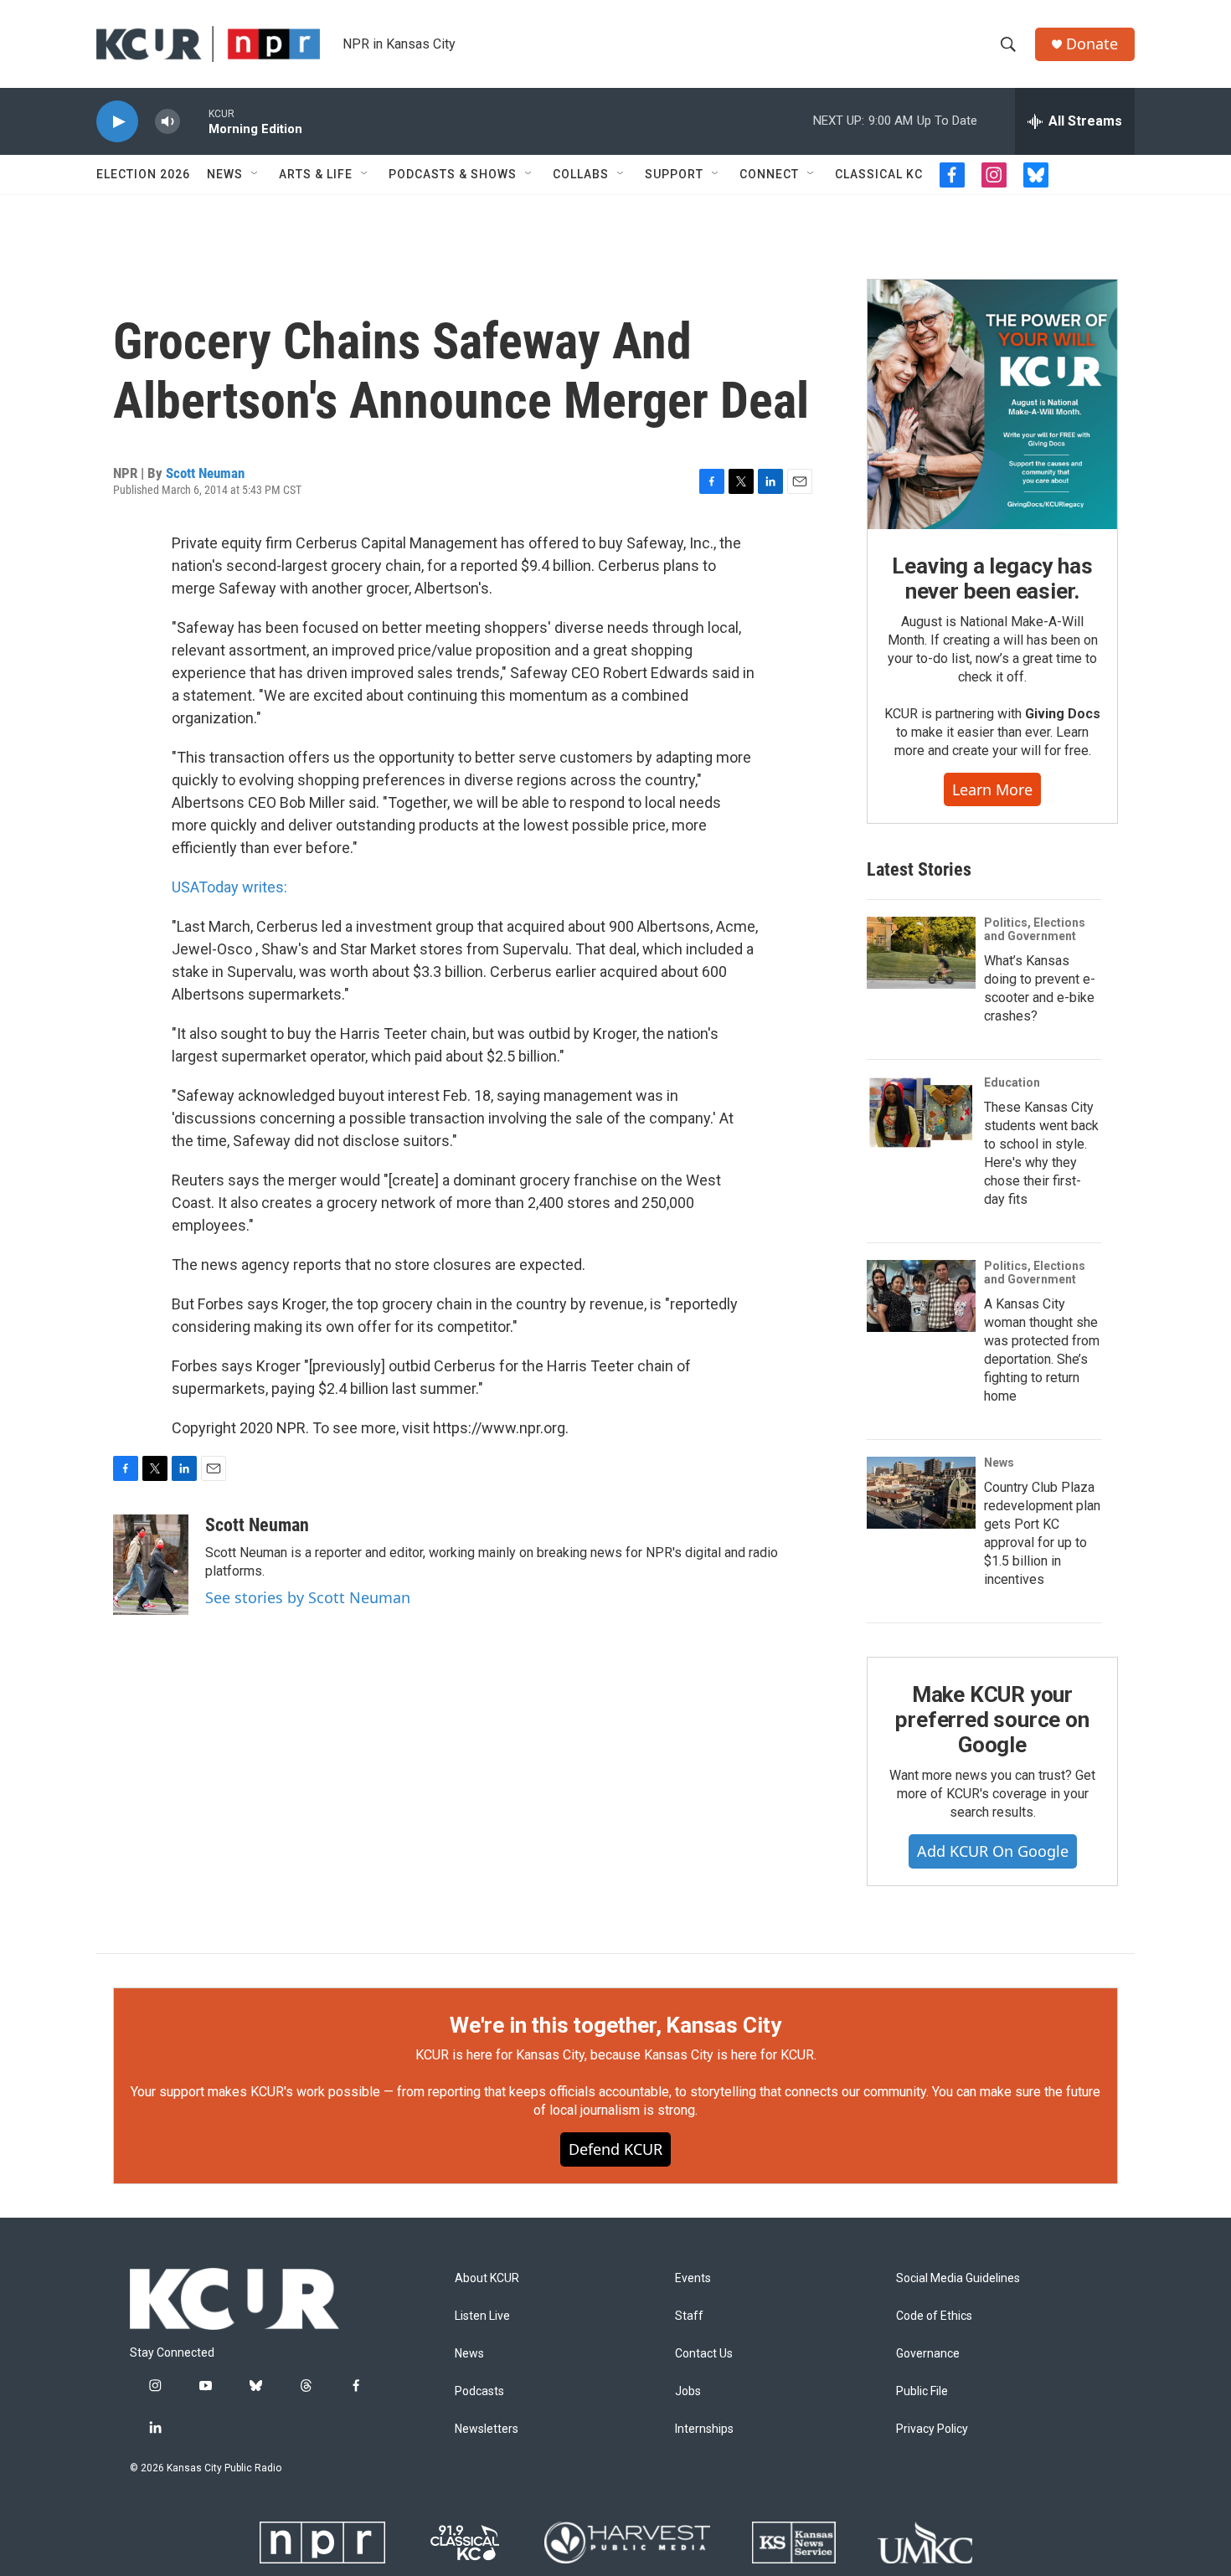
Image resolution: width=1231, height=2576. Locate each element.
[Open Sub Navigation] (255, 174)
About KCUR (487, 2278)
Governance (928, 2354)
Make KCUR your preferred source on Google (992, 1720)
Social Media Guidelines (958, 2278)
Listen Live (482, 2316)
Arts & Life (316, 174)
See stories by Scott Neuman (308, 1597)
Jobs (688, 2391)
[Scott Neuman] (151, 1565)
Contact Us (704, 2354)
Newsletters (487, 2429)
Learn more (992, 789)
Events (693, 2278)
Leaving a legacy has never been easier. (992, 578)
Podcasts (479, 2391)
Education (1012, 1082)
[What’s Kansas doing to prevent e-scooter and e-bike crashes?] (921, 953)
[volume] (167, 122)
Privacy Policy (932, 2429)
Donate (1092, 44)
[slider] (194, 121)
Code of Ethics (934, 2316)
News (225, 174)
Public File (922, 2391)
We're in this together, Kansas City (615, 2025)
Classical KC (879, 174)
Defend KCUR (615, 2149)
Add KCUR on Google (993, 1851)
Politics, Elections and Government (1035, 929)
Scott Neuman (205, 473)
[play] (117, 122)
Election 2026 (143, 174)
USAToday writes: (229, 887)
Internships (704, 2429)
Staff (689, 2316)
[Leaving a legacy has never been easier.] (992, 404)
